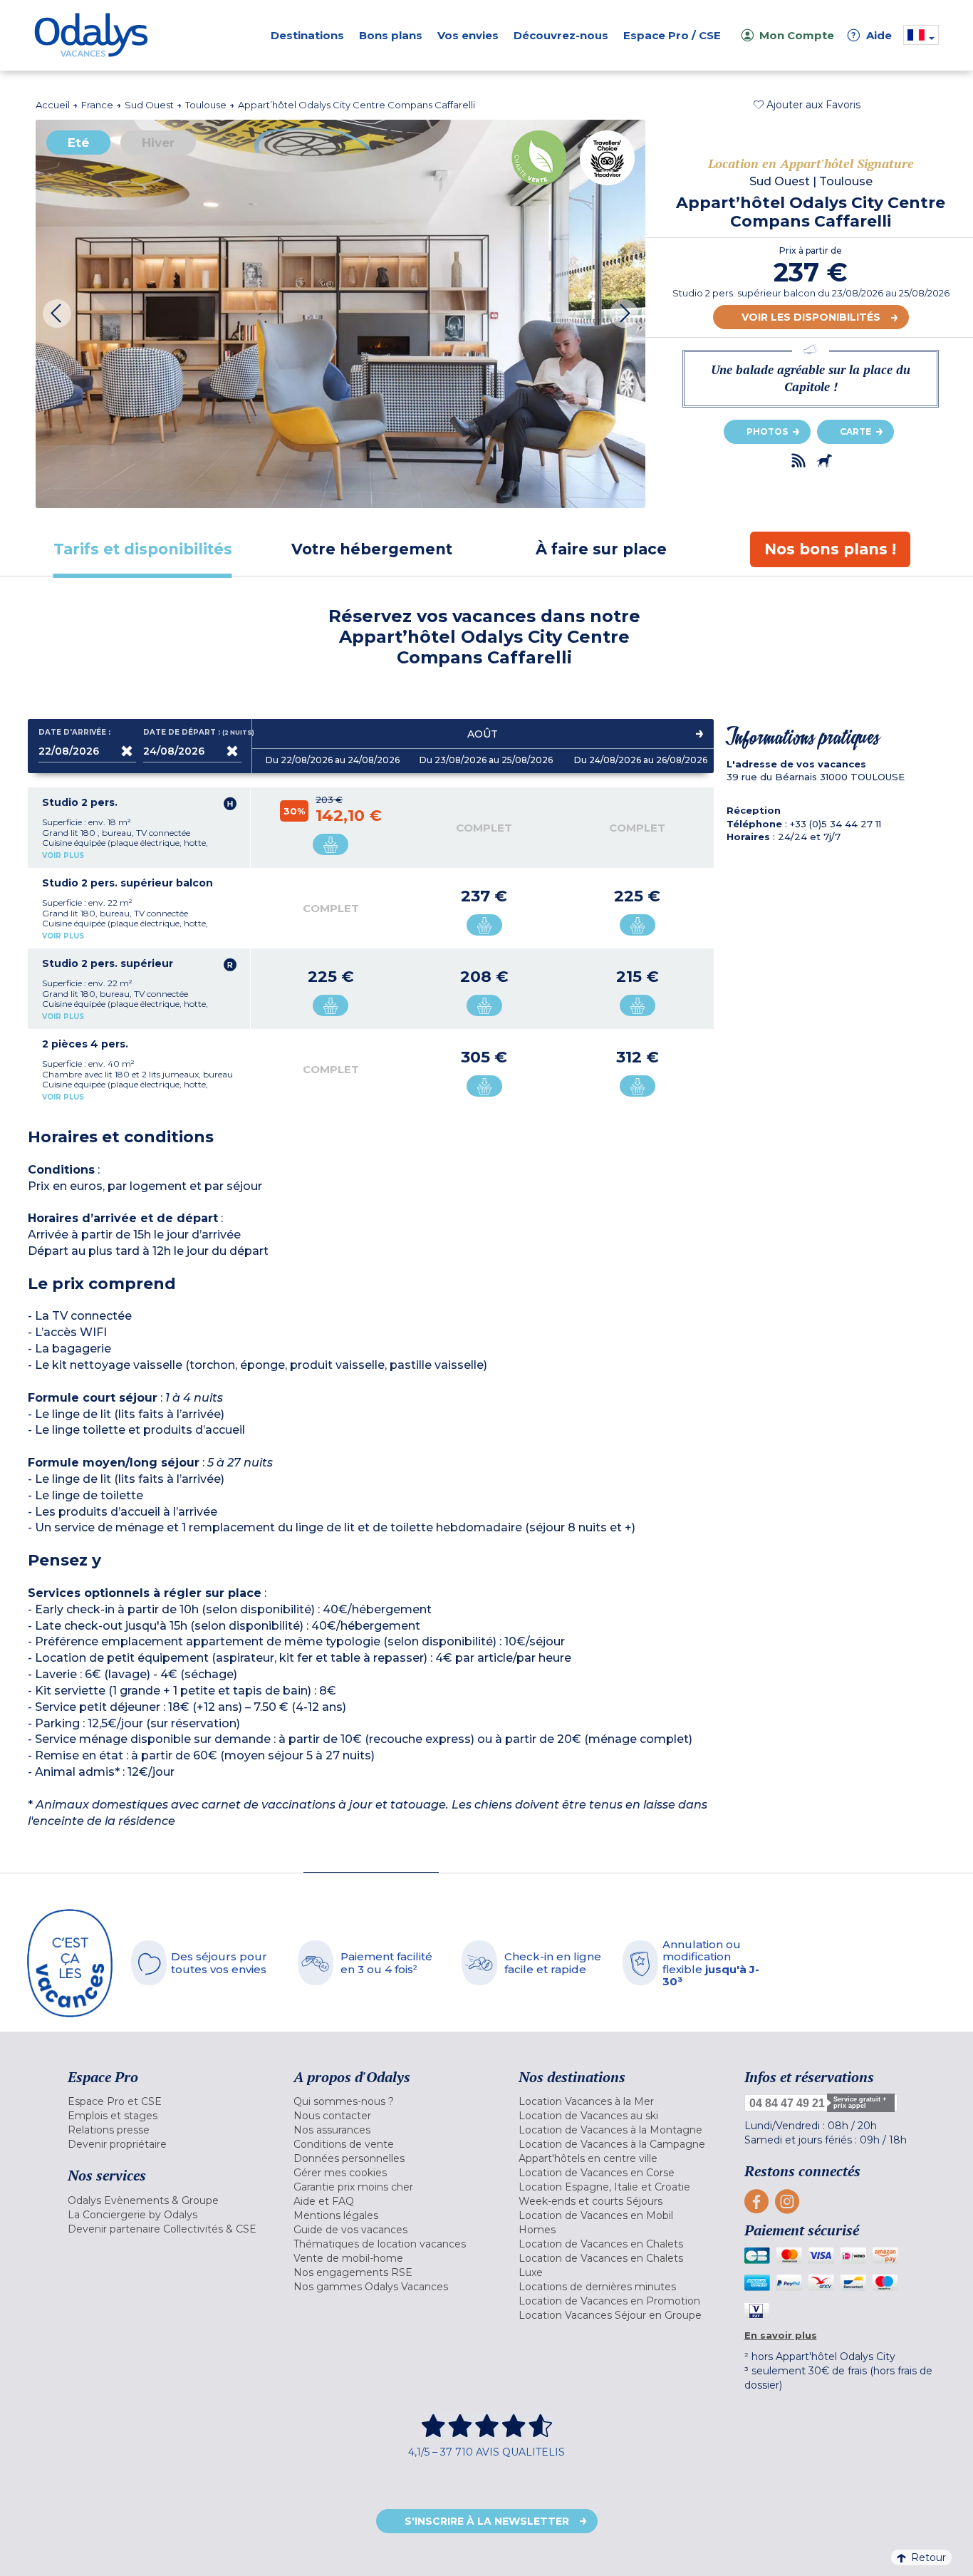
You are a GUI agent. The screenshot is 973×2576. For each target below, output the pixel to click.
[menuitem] (163, 2101)
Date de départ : (192, 733)
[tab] (142, 549)
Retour (928, 2557)
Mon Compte (797, 35)
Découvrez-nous (561, 35)
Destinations (307, 35)
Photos (767, 431)
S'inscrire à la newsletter (487, 2521)
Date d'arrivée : (74, 733)
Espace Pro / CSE (672, 35)
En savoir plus (781, 2335)
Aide (872, 35)
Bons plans (391, 35)
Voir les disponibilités (811, 317)
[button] (807, 105)
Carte (855, 431)
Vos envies (468, 35)
